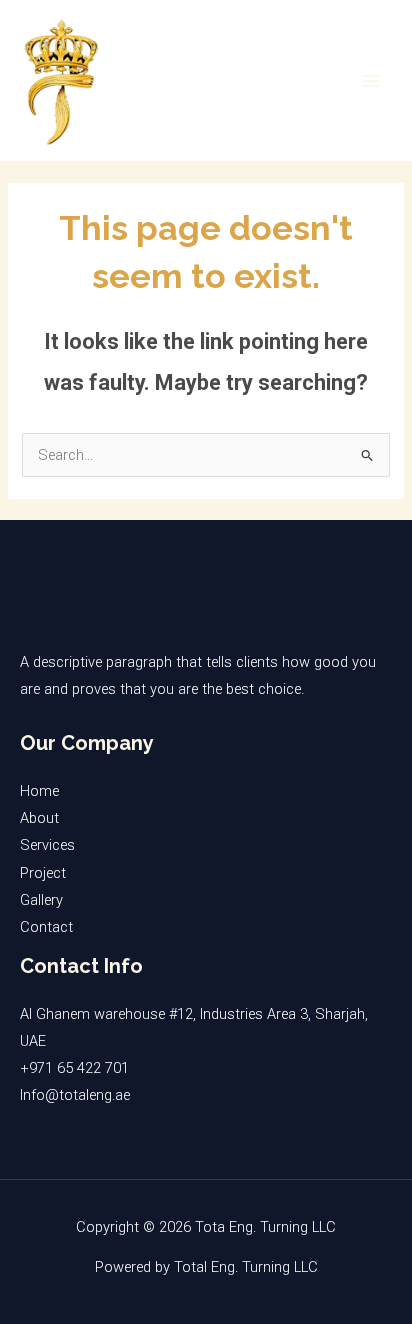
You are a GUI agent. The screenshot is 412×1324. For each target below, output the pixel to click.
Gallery (41, 900)
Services (47, 845)
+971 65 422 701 (74, 1068)
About (39, 818)
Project (43, 873)
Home (39, 791)
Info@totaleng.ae (75, 1095)
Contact (46, 927)
